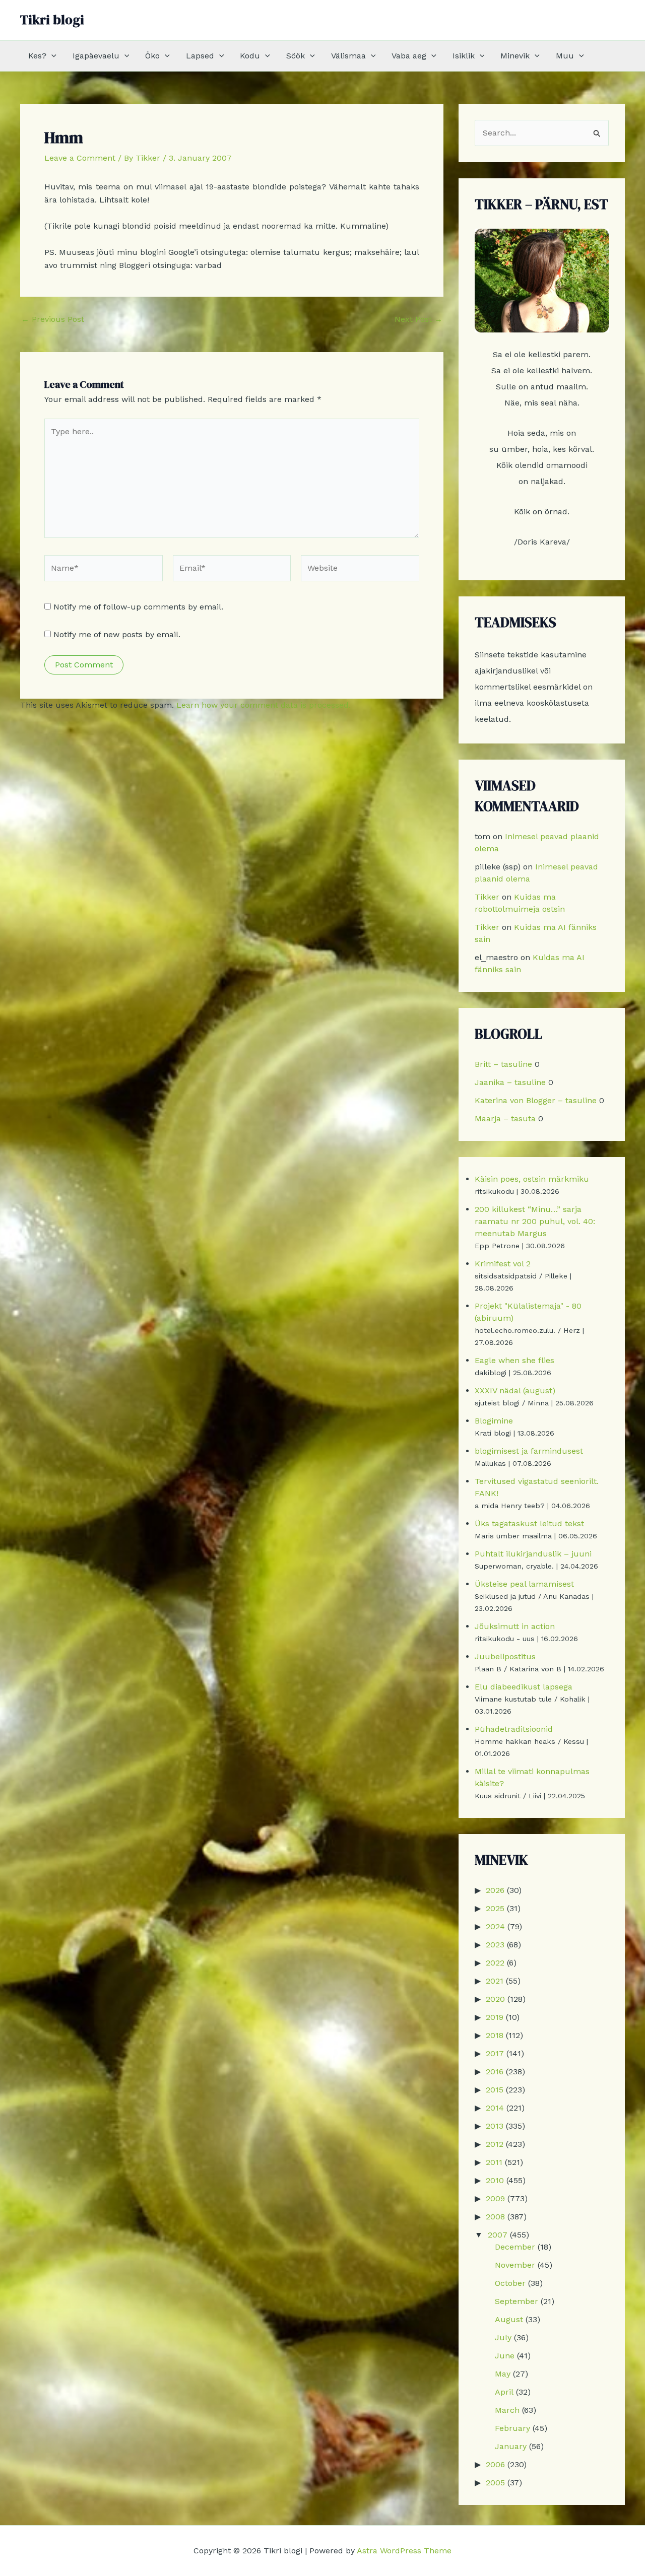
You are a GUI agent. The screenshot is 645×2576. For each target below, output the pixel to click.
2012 (495, 2144)
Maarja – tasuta (505, 1118)
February (512, 2428)
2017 (495, 2053)
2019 (495, 2017)
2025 (495, 1908)
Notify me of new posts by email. (117, 634)
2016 (495, 2072)
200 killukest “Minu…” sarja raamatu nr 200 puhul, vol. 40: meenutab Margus (535, 1221)
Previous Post (53, 319)
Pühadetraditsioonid (514, 1729)
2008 (495, 2217)
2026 (495, 1890)
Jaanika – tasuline (510, 1082)
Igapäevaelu (96, 56)
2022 (495, 1963)
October (510, 2283)
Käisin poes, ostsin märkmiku (532, 1179)
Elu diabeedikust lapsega (524, 1687)
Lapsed (200, 56)
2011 (494, 2162)
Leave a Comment (80, 158)
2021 (495, 1981)
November (515, 2265)
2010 (495, 2180)
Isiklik (464, 56)
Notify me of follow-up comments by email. (138, 607)
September (517, 2301)
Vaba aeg (409, 56)
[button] (51, 56)
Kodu (250, 56)
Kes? (37, 56)
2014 (495, 2108)
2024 (495, 1926)
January (511, 2446)
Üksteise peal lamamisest (524, 1584)
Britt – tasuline (503, 1064)
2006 (495, 2464)
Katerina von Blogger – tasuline (536, 1100)
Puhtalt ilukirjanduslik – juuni (533, 1554)
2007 (498, 2235)
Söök (296, 56)
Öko (152, 56)
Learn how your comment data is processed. (264, 705)
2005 (495, 2483)
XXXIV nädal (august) (515, 1391)
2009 (495, 2198)
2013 (495, 2126)
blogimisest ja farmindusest (529, 1451)
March (507, 2410)
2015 (495, 2090)
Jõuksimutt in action (515, 1626)
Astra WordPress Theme (404, 2551)
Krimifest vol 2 (503, 1264)
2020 (495, 1999)
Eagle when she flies (514, 1360)
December (515, 2247)
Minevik (515, 56)
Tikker (487, 897)
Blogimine (494, 1421)
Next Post (418, 319)
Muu (565, 56)
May (503, 2374)
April (504, 2392)
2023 (495, 1945)
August (509, 2319)
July (503, 2337)
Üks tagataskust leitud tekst (529, 1523)
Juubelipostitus (505, 1656)
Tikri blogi (52, 20)
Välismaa (348, 56)
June (505, 2356)
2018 (495, 2035)
